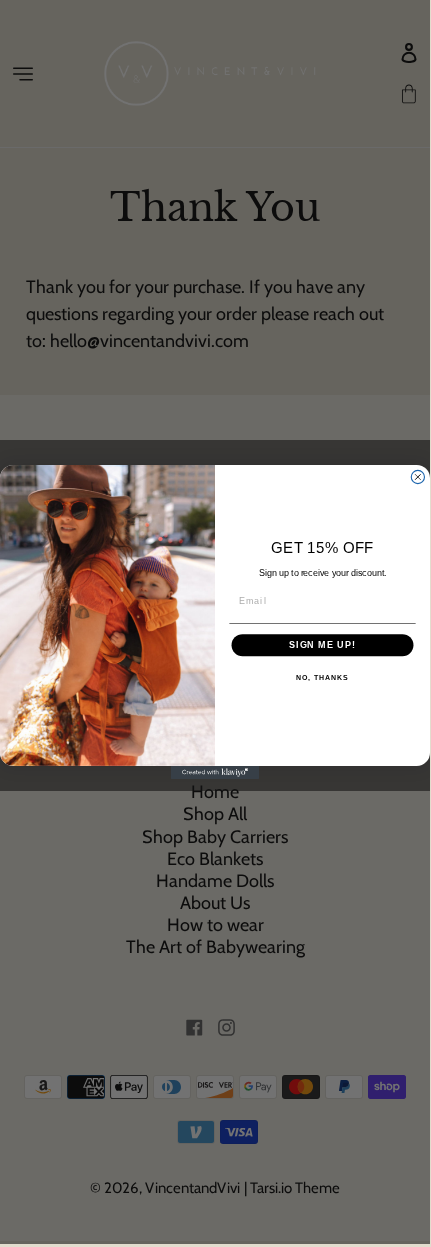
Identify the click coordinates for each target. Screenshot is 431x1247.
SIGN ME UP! (322, 644)
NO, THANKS (322, 679)
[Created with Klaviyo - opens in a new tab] (215, 772)
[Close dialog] (417, 476)
